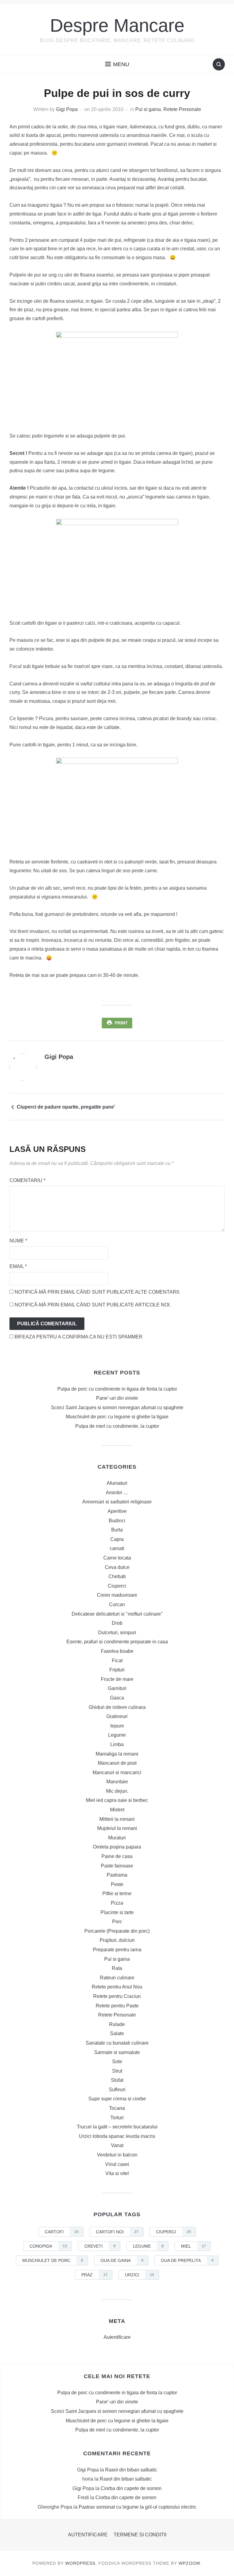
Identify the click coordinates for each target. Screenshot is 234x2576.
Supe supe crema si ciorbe (117, 2099)
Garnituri (117, 1688)
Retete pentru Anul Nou (117, 1987)
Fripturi (117, 1670)
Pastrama (117, 1875)
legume (148, 2246)
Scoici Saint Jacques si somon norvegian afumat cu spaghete (117, 1408)
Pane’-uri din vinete (117, 1398)
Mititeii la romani (117, 1819)
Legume (117, 1735)
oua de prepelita (187, 2260)
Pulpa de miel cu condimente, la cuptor (117, 1426)
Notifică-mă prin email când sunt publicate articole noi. (93, 1305)
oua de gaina (122, 2260)
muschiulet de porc (53, 2260)
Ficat (117, 1661)
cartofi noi (117, 2232)
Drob (117, 1623)
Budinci (117, 1521)
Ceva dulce (117, 1567)
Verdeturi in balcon (117, 2155)
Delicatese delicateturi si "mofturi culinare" (117, 1614)
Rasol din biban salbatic (131, 2470)
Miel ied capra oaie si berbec (117, 1800)
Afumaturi (117, 1483)
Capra (117, 1539)
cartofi (62, 2232)
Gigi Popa (67, 109)
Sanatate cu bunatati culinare (117, 2043)
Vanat (117, 2145)
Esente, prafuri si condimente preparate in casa (117, 1642)
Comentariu (27, 1180)
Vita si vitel (117, 2173)
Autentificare (117, 2337)
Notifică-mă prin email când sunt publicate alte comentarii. (97, 1292)
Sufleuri (117, 2090)
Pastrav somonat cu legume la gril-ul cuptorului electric (138, 2507)
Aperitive (117, 1511)
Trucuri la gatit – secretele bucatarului (117, 2127)
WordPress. (81, 2563)
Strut (117, 2071)
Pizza (117, 1903)
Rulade (117, 2024)
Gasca (117, 1698)
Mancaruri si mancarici (117, 1772)
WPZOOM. (190, 2563)
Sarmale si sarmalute (117, 2052)
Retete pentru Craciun (117, 1996)
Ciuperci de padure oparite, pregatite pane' (66, 1107)
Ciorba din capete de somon (131, 2488)
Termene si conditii (140, 2535)
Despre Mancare (117, 25)
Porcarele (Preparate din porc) (117, 1931)
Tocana (117, 2108)
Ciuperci (117, 1586)
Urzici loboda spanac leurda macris (117, 2136)
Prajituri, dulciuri (117, 1940)
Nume (18, 1241)
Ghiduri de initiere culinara (117, 1707)
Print (121, 1023)
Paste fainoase (117, 1866)
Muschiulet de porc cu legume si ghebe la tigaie (117, 1417)
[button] (117, 64)
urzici (140, 2275)
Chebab (117, 1576)
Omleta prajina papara (117, 1847)
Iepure (117, 1726)
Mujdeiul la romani (117, 1828)
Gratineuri (117, 1716)
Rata (117, 1968)
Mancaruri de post (117, 1763)
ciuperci (174, 2232)
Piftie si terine (117, 1894)
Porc (117, 1922)
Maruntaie (117, 1782)
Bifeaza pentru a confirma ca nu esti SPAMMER (78, 1337)
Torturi (117, 2118)
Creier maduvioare (117, 1595)
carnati (117, 1548)
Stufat (117, 2080)
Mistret (117, 1810)
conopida (48, 2246)
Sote (117, 2062)
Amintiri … (117, 1493)
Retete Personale (182, 109)
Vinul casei (117, 2164)
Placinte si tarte (117, 1912)
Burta (117, 1530)
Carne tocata (117, 1558)
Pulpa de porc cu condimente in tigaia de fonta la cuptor (117, 1389)
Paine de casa (117, 1856)
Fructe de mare (117, 1679)
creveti (100, 2246)
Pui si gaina (148, 109)
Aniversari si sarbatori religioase (117, 1502)
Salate (117, 2033)
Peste (117, 1884)
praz (94, 2275)
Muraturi (117, 1838)
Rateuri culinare (117, 1978)
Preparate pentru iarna (117, 1950)
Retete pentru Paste (117, 2006)
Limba (117, 1744)
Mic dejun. (117, 1791)
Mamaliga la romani (117, 1754)
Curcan (117, 1604)
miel (193, 2246)
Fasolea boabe (117, 1651)
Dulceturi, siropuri (117, 1633)
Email (18, 1266)
